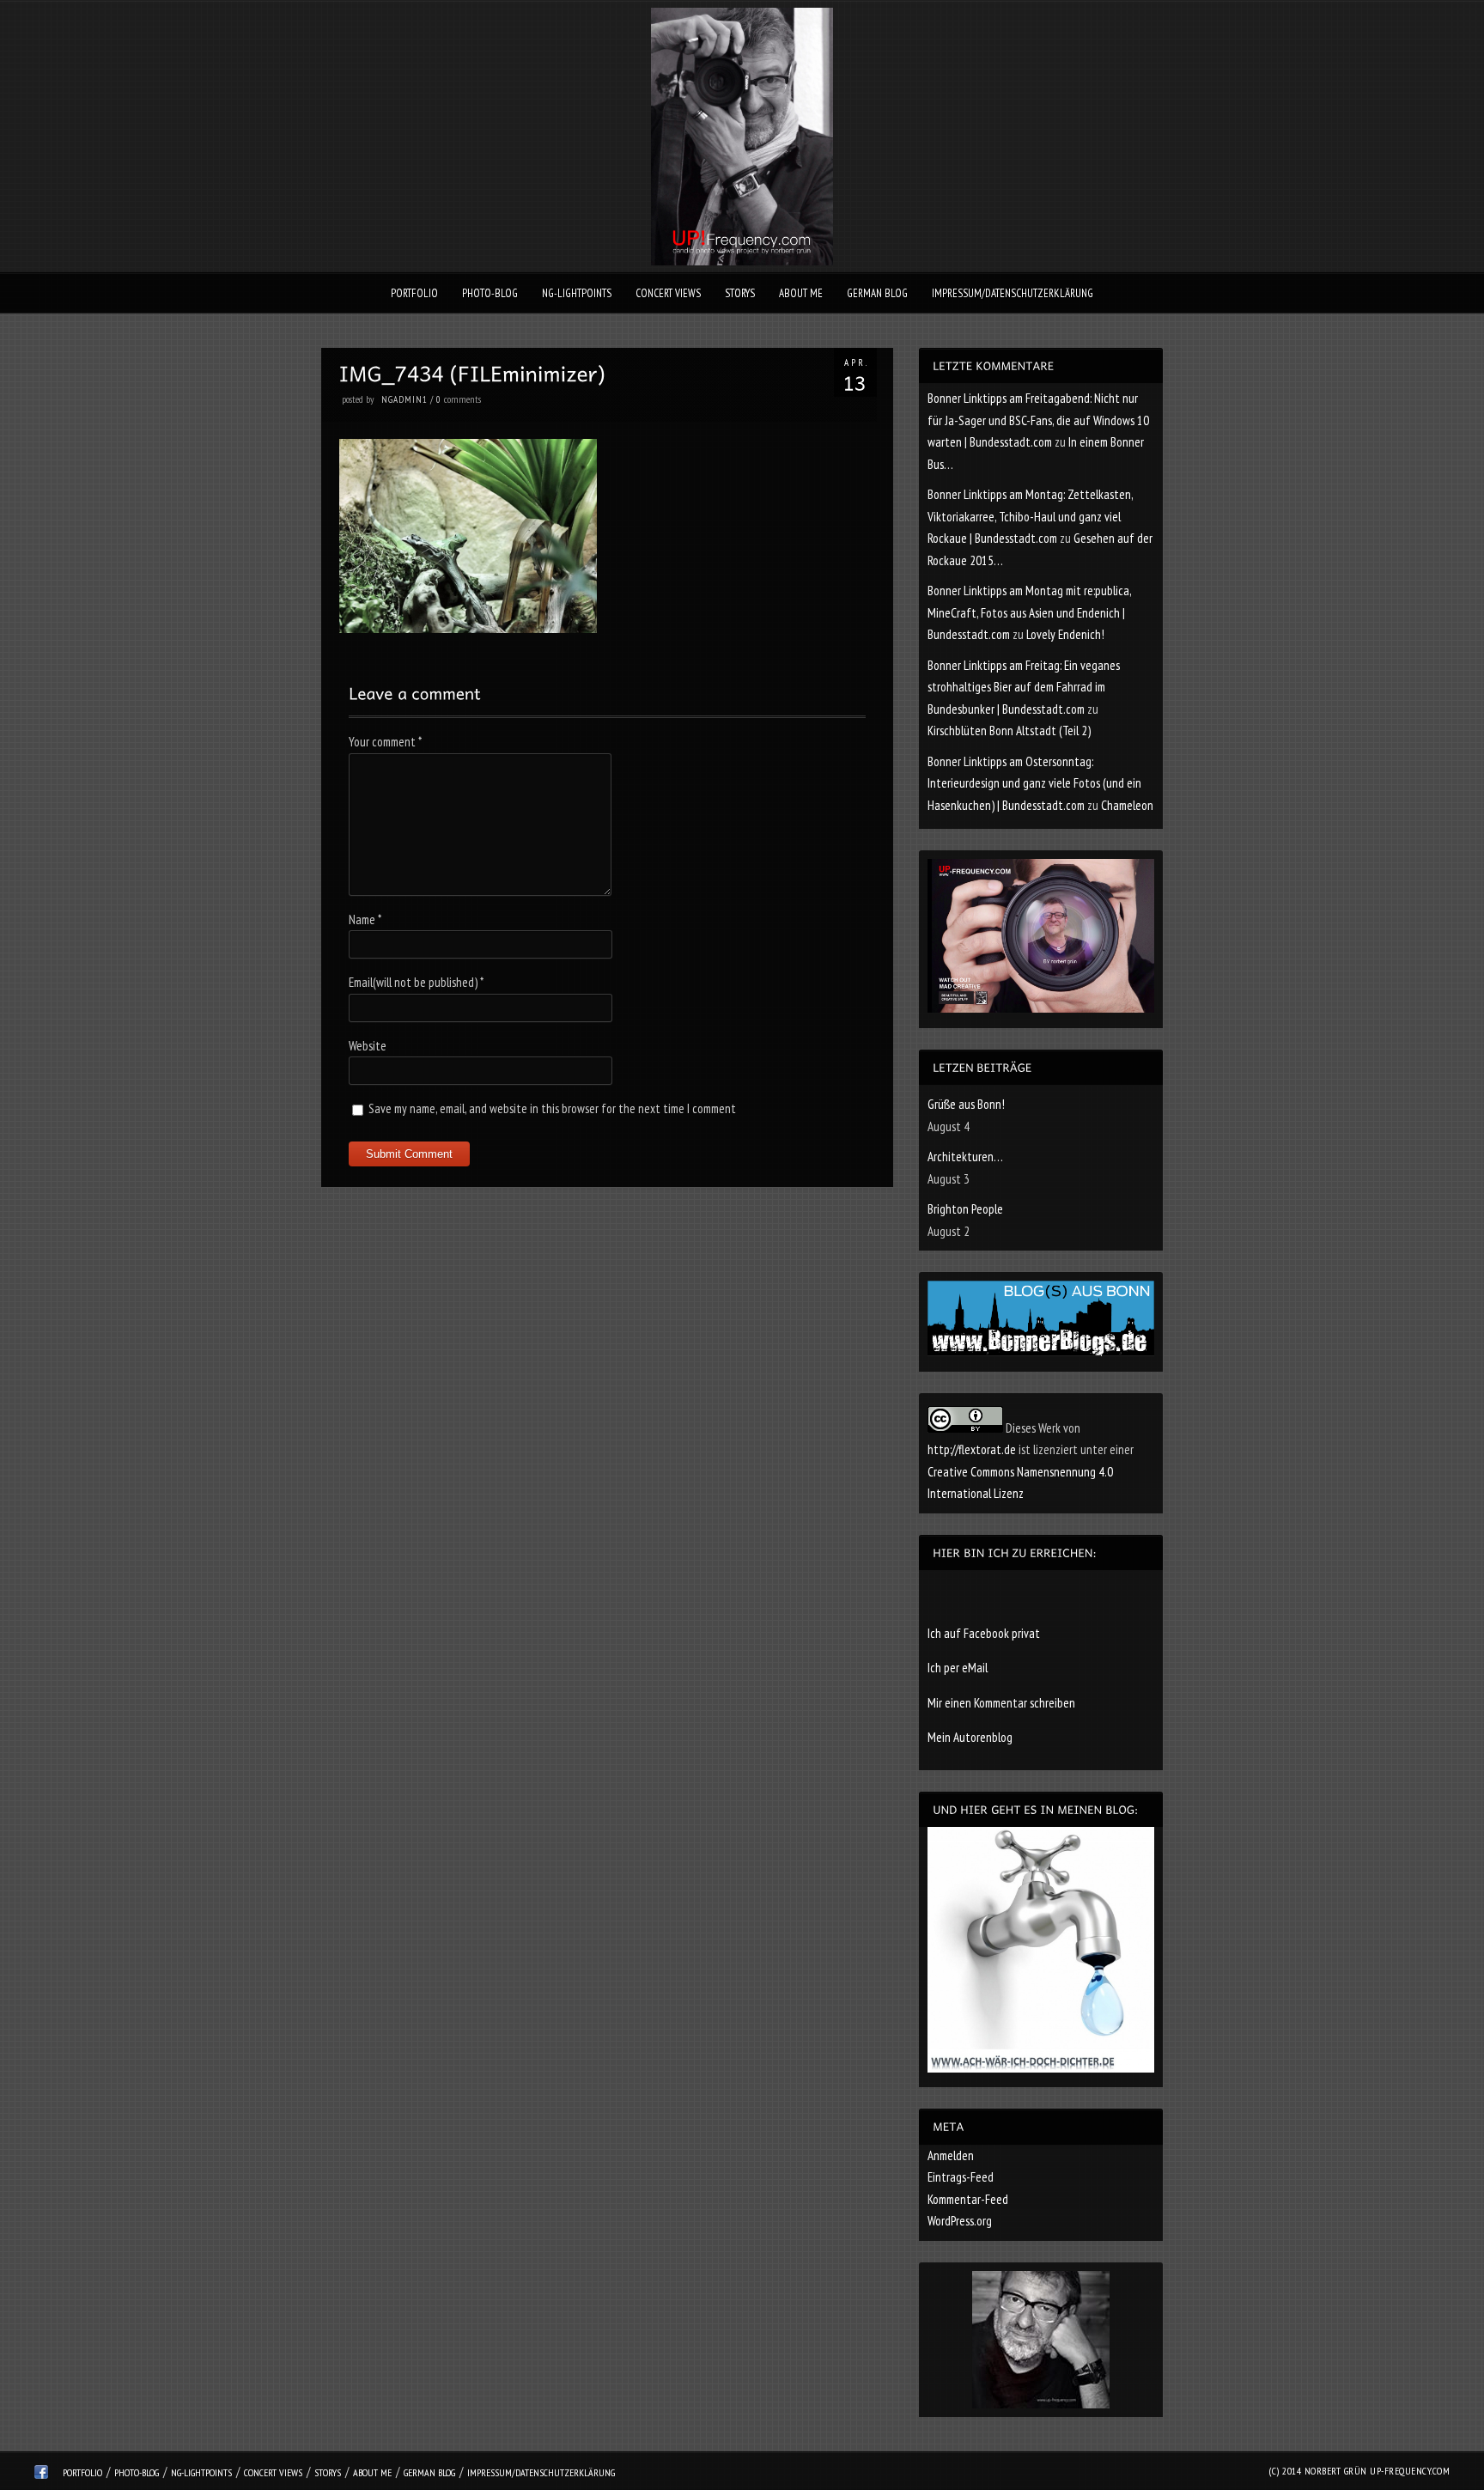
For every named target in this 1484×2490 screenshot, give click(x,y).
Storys (740, 293)
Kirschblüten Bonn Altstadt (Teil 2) (1009, 731)
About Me (801, 293)
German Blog (877, 293)
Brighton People (965, 1209)
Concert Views (668, 293)
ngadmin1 (404, 399)
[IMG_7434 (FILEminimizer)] (468, 628)
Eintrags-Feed (961, 2177)
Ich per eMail (958, 1668)
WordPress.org (960, 2221)
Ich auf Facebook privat (984, 1633)
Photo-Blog (490, 293)
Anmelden (951, 2155)
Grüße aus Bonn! (966, 1104)
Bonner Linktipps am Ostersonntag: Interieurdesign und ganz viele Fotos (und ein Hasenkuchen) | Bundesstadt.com (1034, 783)
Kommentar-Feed (968, 2199)
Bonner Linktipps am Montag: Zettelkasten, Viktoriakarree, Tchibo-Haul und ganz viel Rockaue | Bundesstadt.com (1030, 516)
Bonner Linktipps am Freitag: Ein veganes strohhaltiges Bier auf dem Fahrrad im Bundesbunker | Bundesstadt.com (1024, 687)
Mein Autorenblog (970, 1737)
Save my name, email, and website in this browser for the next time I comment (552, 1108)
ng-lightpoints (577, 293)
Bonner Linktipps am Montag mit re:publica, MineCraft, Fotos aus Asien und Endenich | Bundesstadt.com (1029, 612)
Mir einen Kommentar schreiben (1001, 1703)
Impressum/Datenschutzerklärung (1013, 293)
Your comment (385, 742)
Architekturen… (965, 1157)
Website (368, 1046)
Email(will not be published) (416, 982)
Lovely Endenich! (1065, 634)
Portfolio (414, 293)
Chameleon (1127, 805)
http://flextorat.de (972, 1449)
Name (365, 919)
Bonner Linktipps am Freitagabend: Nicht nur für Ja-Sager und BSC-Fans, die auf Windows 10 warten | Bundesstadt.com (1038, 420)
